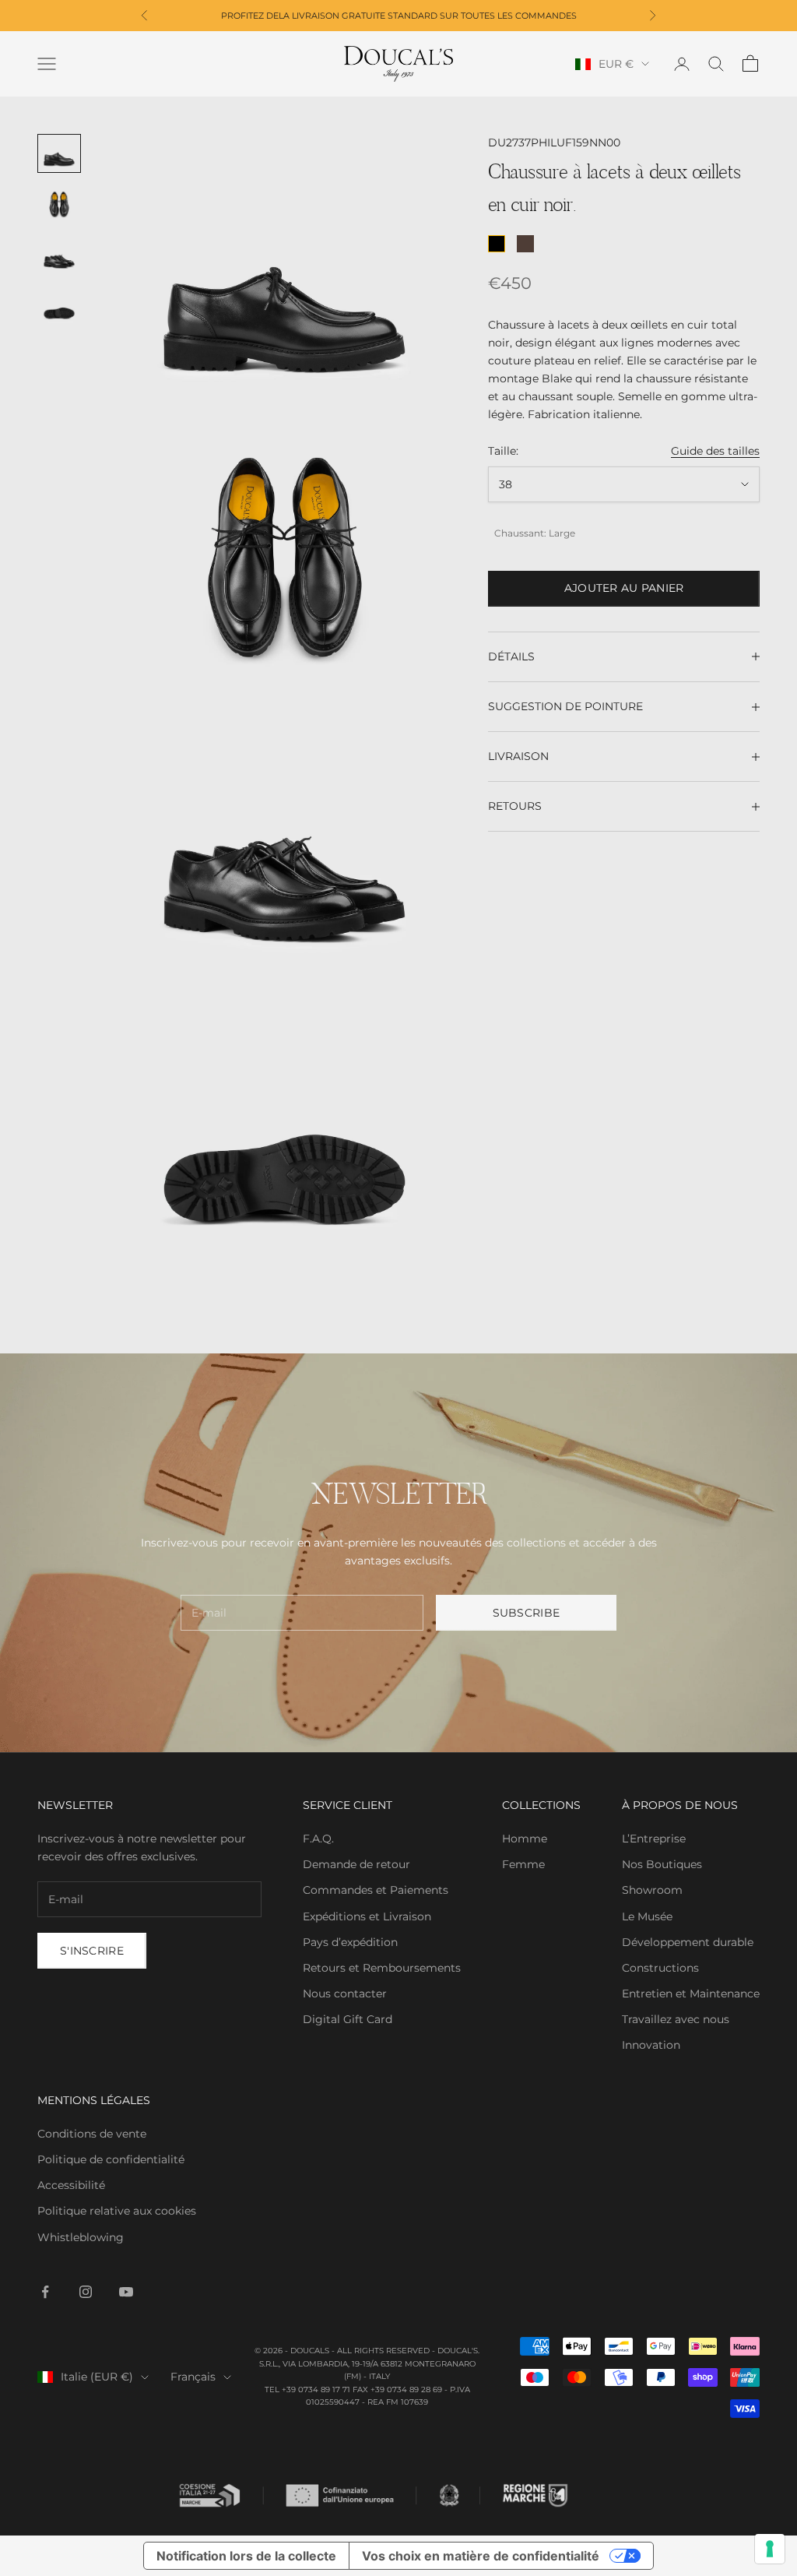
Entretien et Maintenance (691, 1994)
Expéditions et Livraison (367, 1916)
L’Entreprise (654, 1839)
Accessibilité (71, 2185)
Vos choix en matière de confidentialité (481, 2556)
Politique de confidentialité (111, 2159)
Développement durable (688, 1942)
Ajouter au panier (624, 588)
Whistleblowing (81, 2237)
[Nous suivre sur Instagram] (86, 2292)
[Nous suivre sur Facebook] (45, 2292)
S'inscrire (92, 1951)
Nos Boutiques (662, 1864)
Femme (523, 1864)
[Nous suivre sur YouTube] (126, 2292)
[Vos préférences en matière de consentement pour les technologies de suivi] (770, 2549)
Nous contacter (345, 1994)
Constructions (660, 1968)
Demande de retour (356, 1864)
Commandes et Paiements (376, 1890)
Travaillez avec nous (676, 2019)
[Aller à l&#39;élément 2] (59, 205)
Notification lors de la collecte (246, 2556)
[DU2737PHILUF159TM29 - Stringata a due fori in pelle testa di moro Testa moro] (525, 244)
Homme (525, 1839)
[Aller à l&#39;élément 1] (59, 153)
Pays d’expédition (350, 1942)
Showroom (652, 1890)
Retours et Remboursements (382, 1968)
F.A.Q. (318, 1839)
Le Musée (647, 1916)
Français (193, 2377)
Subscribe (527, 1613)
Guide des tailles (715, 451)
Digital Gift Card (348, 2019)
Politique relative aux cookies (117, 2211)
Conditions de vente (92, 2134)
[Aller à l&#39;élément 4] (59, 307)
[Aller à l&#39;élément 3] (59, 255)
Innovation (651, 2045)
